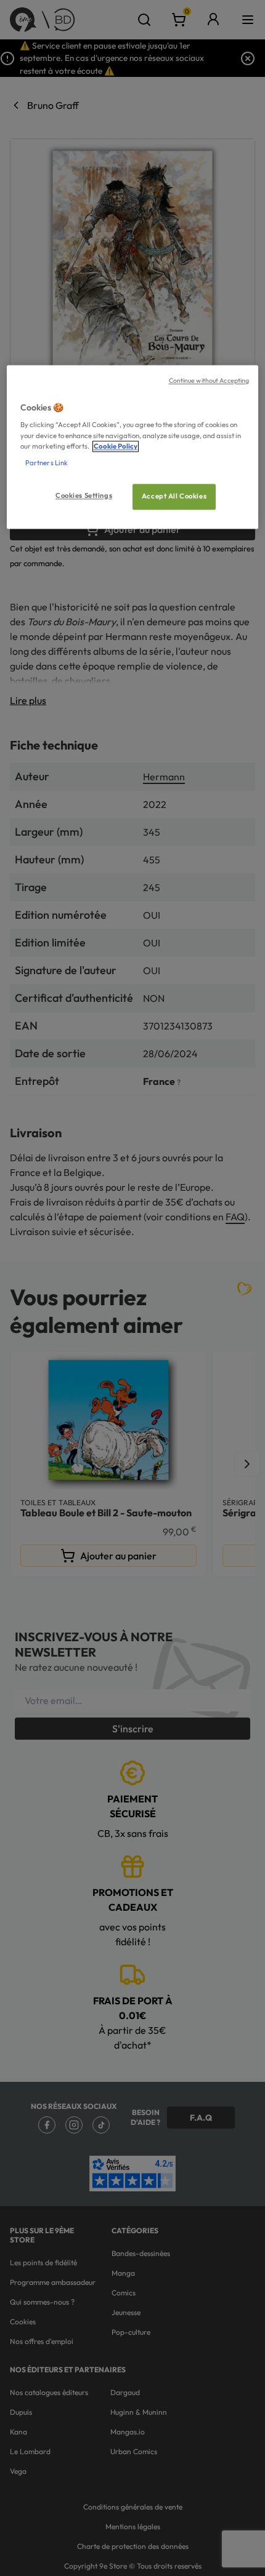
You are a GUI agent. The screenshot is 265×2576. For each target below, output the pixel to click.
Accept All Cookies (174, 496)
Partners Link (47, 463)
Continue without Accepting (209, 380)
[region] (133, 447)
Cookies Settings (84, 495)
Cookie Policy (116, 446)
